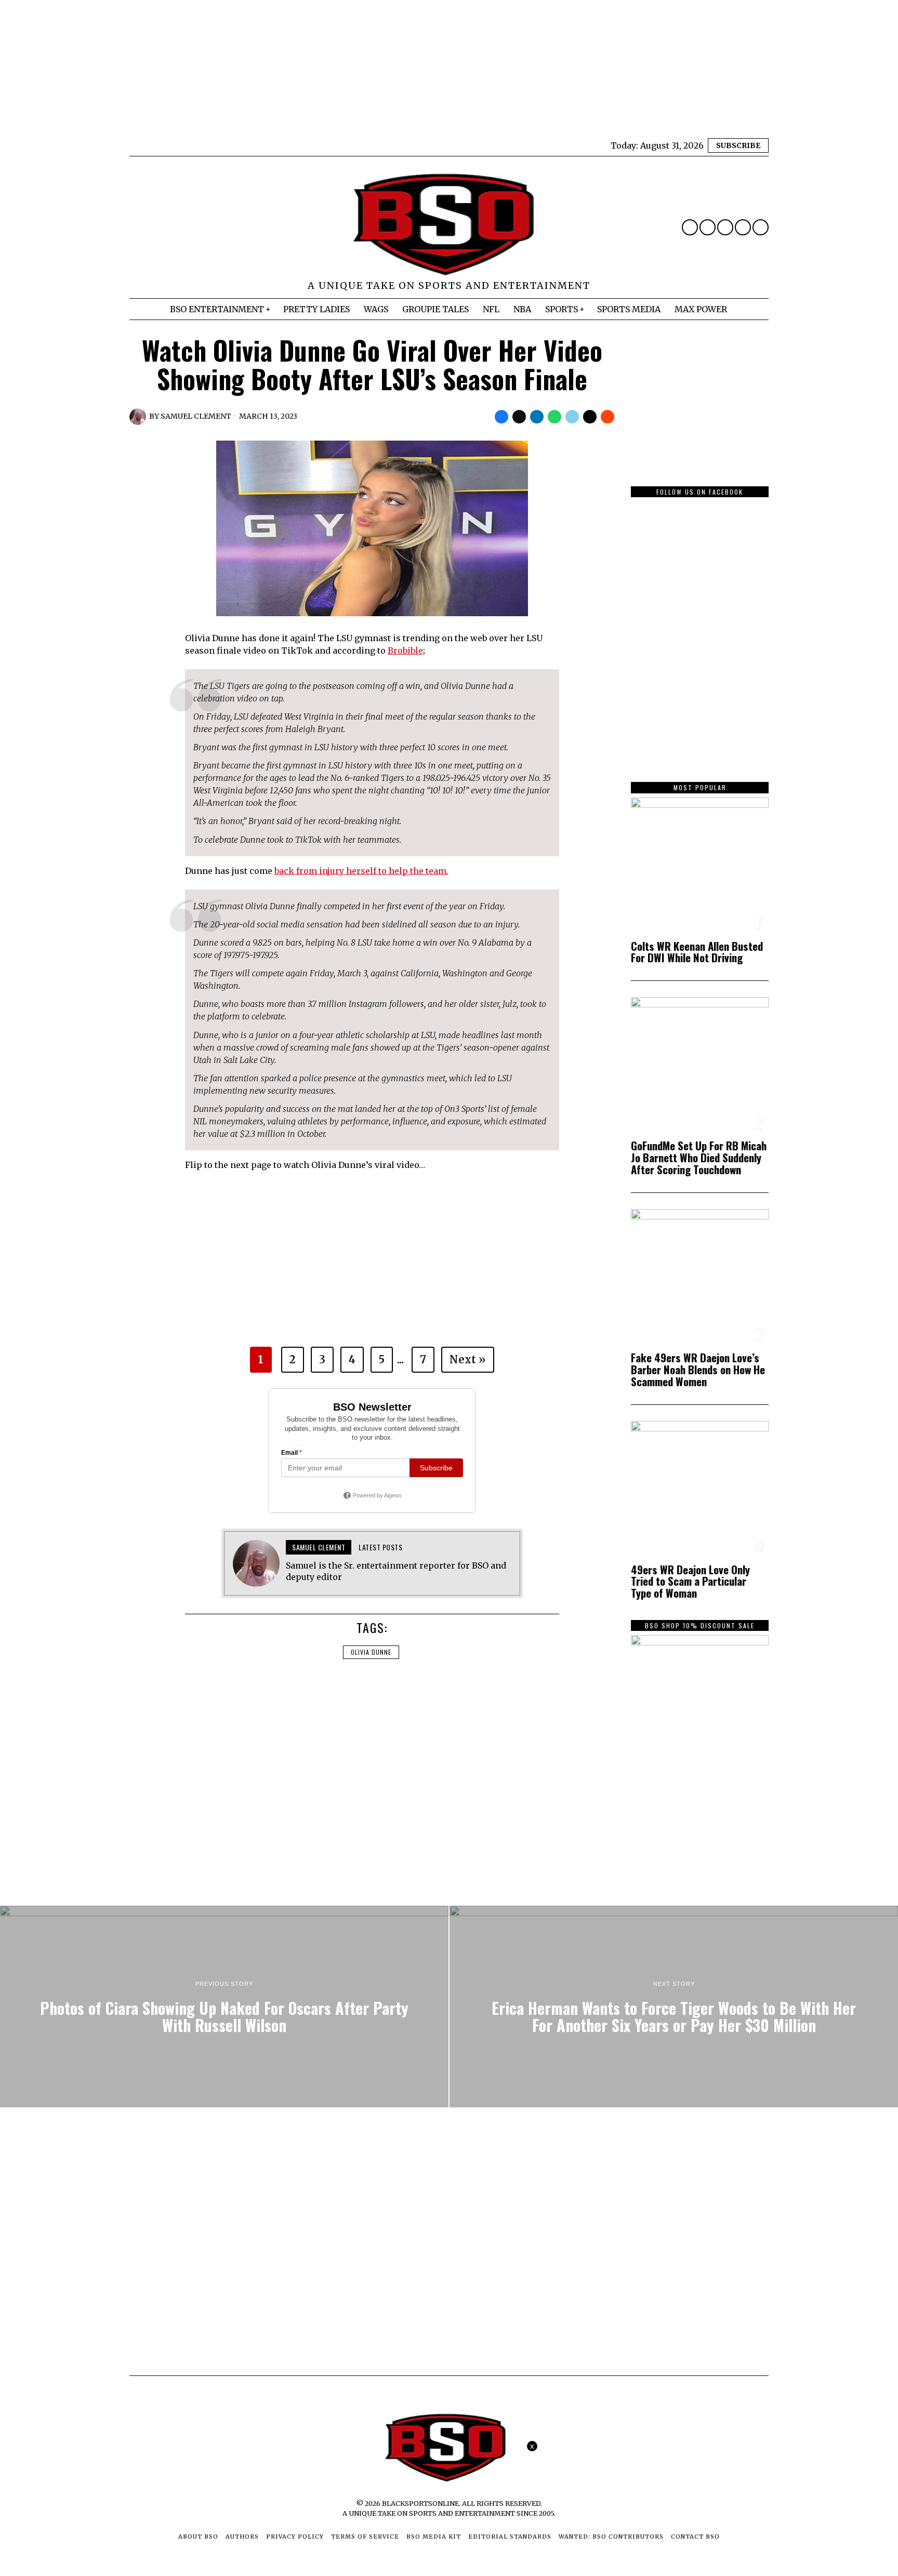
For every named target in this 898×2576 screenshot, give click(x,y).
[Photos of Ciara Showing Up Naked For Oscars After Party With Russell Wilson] (224, 2007)
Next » (468, 1359)
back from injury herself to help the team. (361, 871)
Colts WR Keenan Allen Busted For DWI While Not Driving (697, 952)
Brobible (405, 650)
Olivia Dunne (371, 1652)
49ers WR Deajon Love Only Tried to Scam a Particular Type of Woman (690, 1582)
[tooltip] (690, 227)
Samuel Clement (196, 416)
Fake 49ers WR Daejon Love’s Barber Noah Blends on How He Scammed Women (698, 1370)
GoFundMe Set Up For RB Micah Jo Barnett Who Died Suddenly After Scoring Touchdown (699, 1158)
